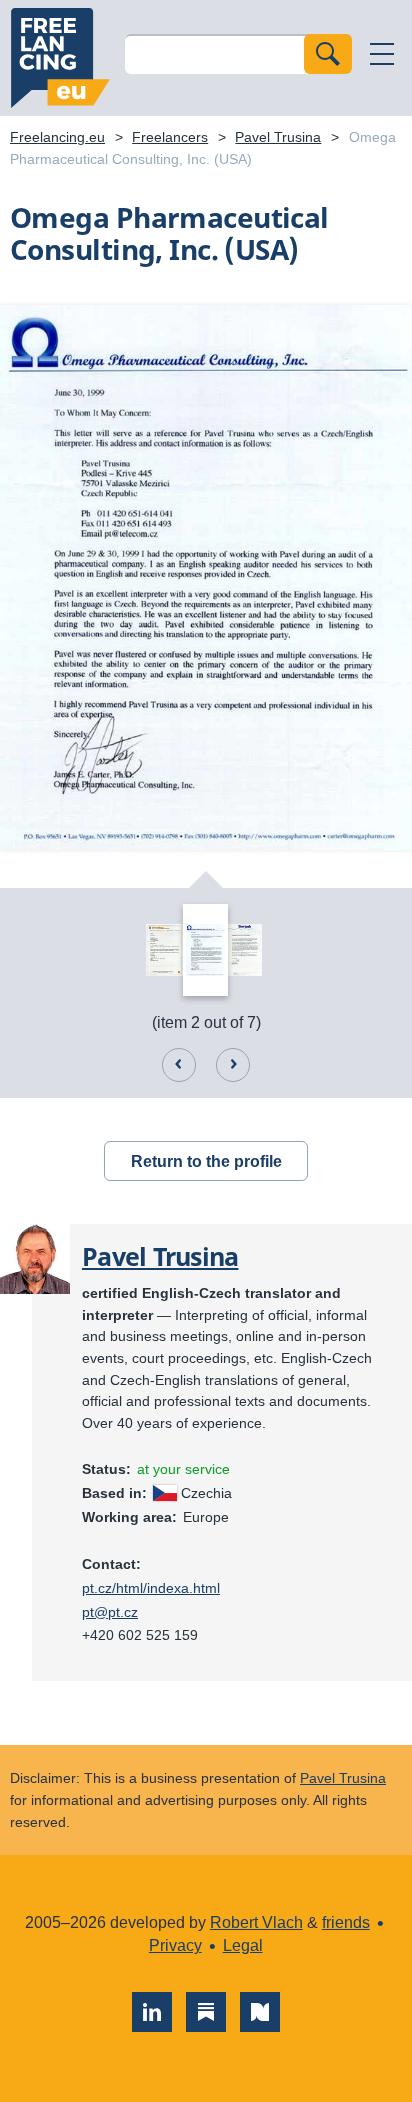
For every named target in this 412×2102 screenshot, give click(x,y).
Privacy (175, 1945)
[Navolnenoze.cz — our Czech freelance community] (260, 2012)
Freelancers (170, 137)
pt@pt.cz (110, 1612)
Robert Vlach (256, 1922)
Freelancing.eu (60, 58)
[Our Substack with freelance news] (206, 2012)
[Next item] (233, 1065)
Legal (243, 1945)
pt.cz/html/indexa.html (151, 1588)
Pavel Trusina (278, 137)
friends (346, 1922)
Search (328, 54)
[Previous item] (179, 1065)
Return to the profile (206, 1161)
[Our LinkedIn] (152, 2012)
